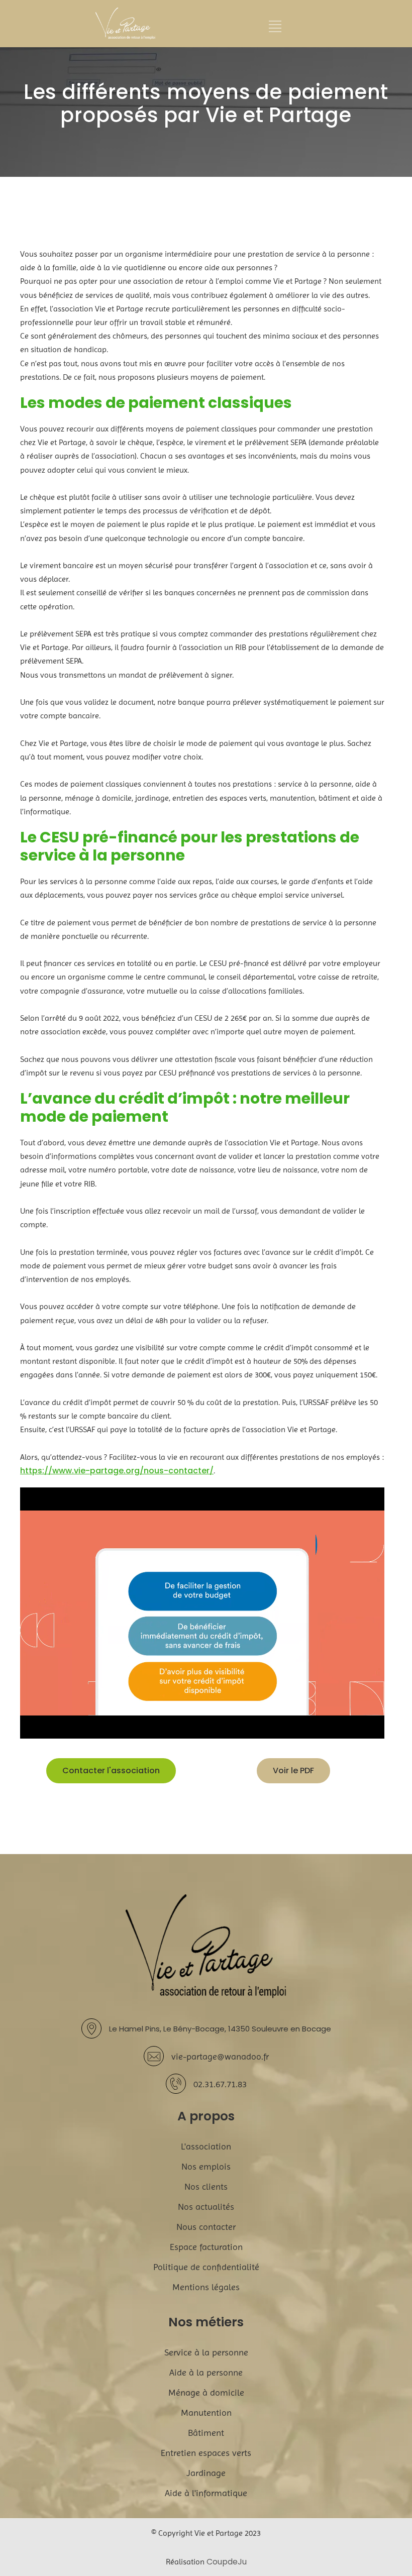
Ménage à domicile (206, 2392)
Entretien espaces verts (206, 2453)
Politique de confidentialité (206, 2267)
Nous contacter (206, 2227)
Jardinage (206, 2473)
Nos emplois (206, 2166)
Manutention (206, 2412)
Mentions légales (206, 2287)
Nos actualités (206, 2207)
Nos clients (206, 2186)
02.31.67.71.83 (220, 2084)
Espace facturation (206, 2247)
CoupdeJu (227, 2562)
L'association (206, 2146)
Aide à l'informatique (206, 2493)
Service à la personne (206, 2352)
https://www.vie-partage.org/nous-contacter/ (117, 1471)
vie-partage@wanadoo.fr (220, 2056)
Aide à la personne (206, 2372)
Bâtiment (206, 2433)
